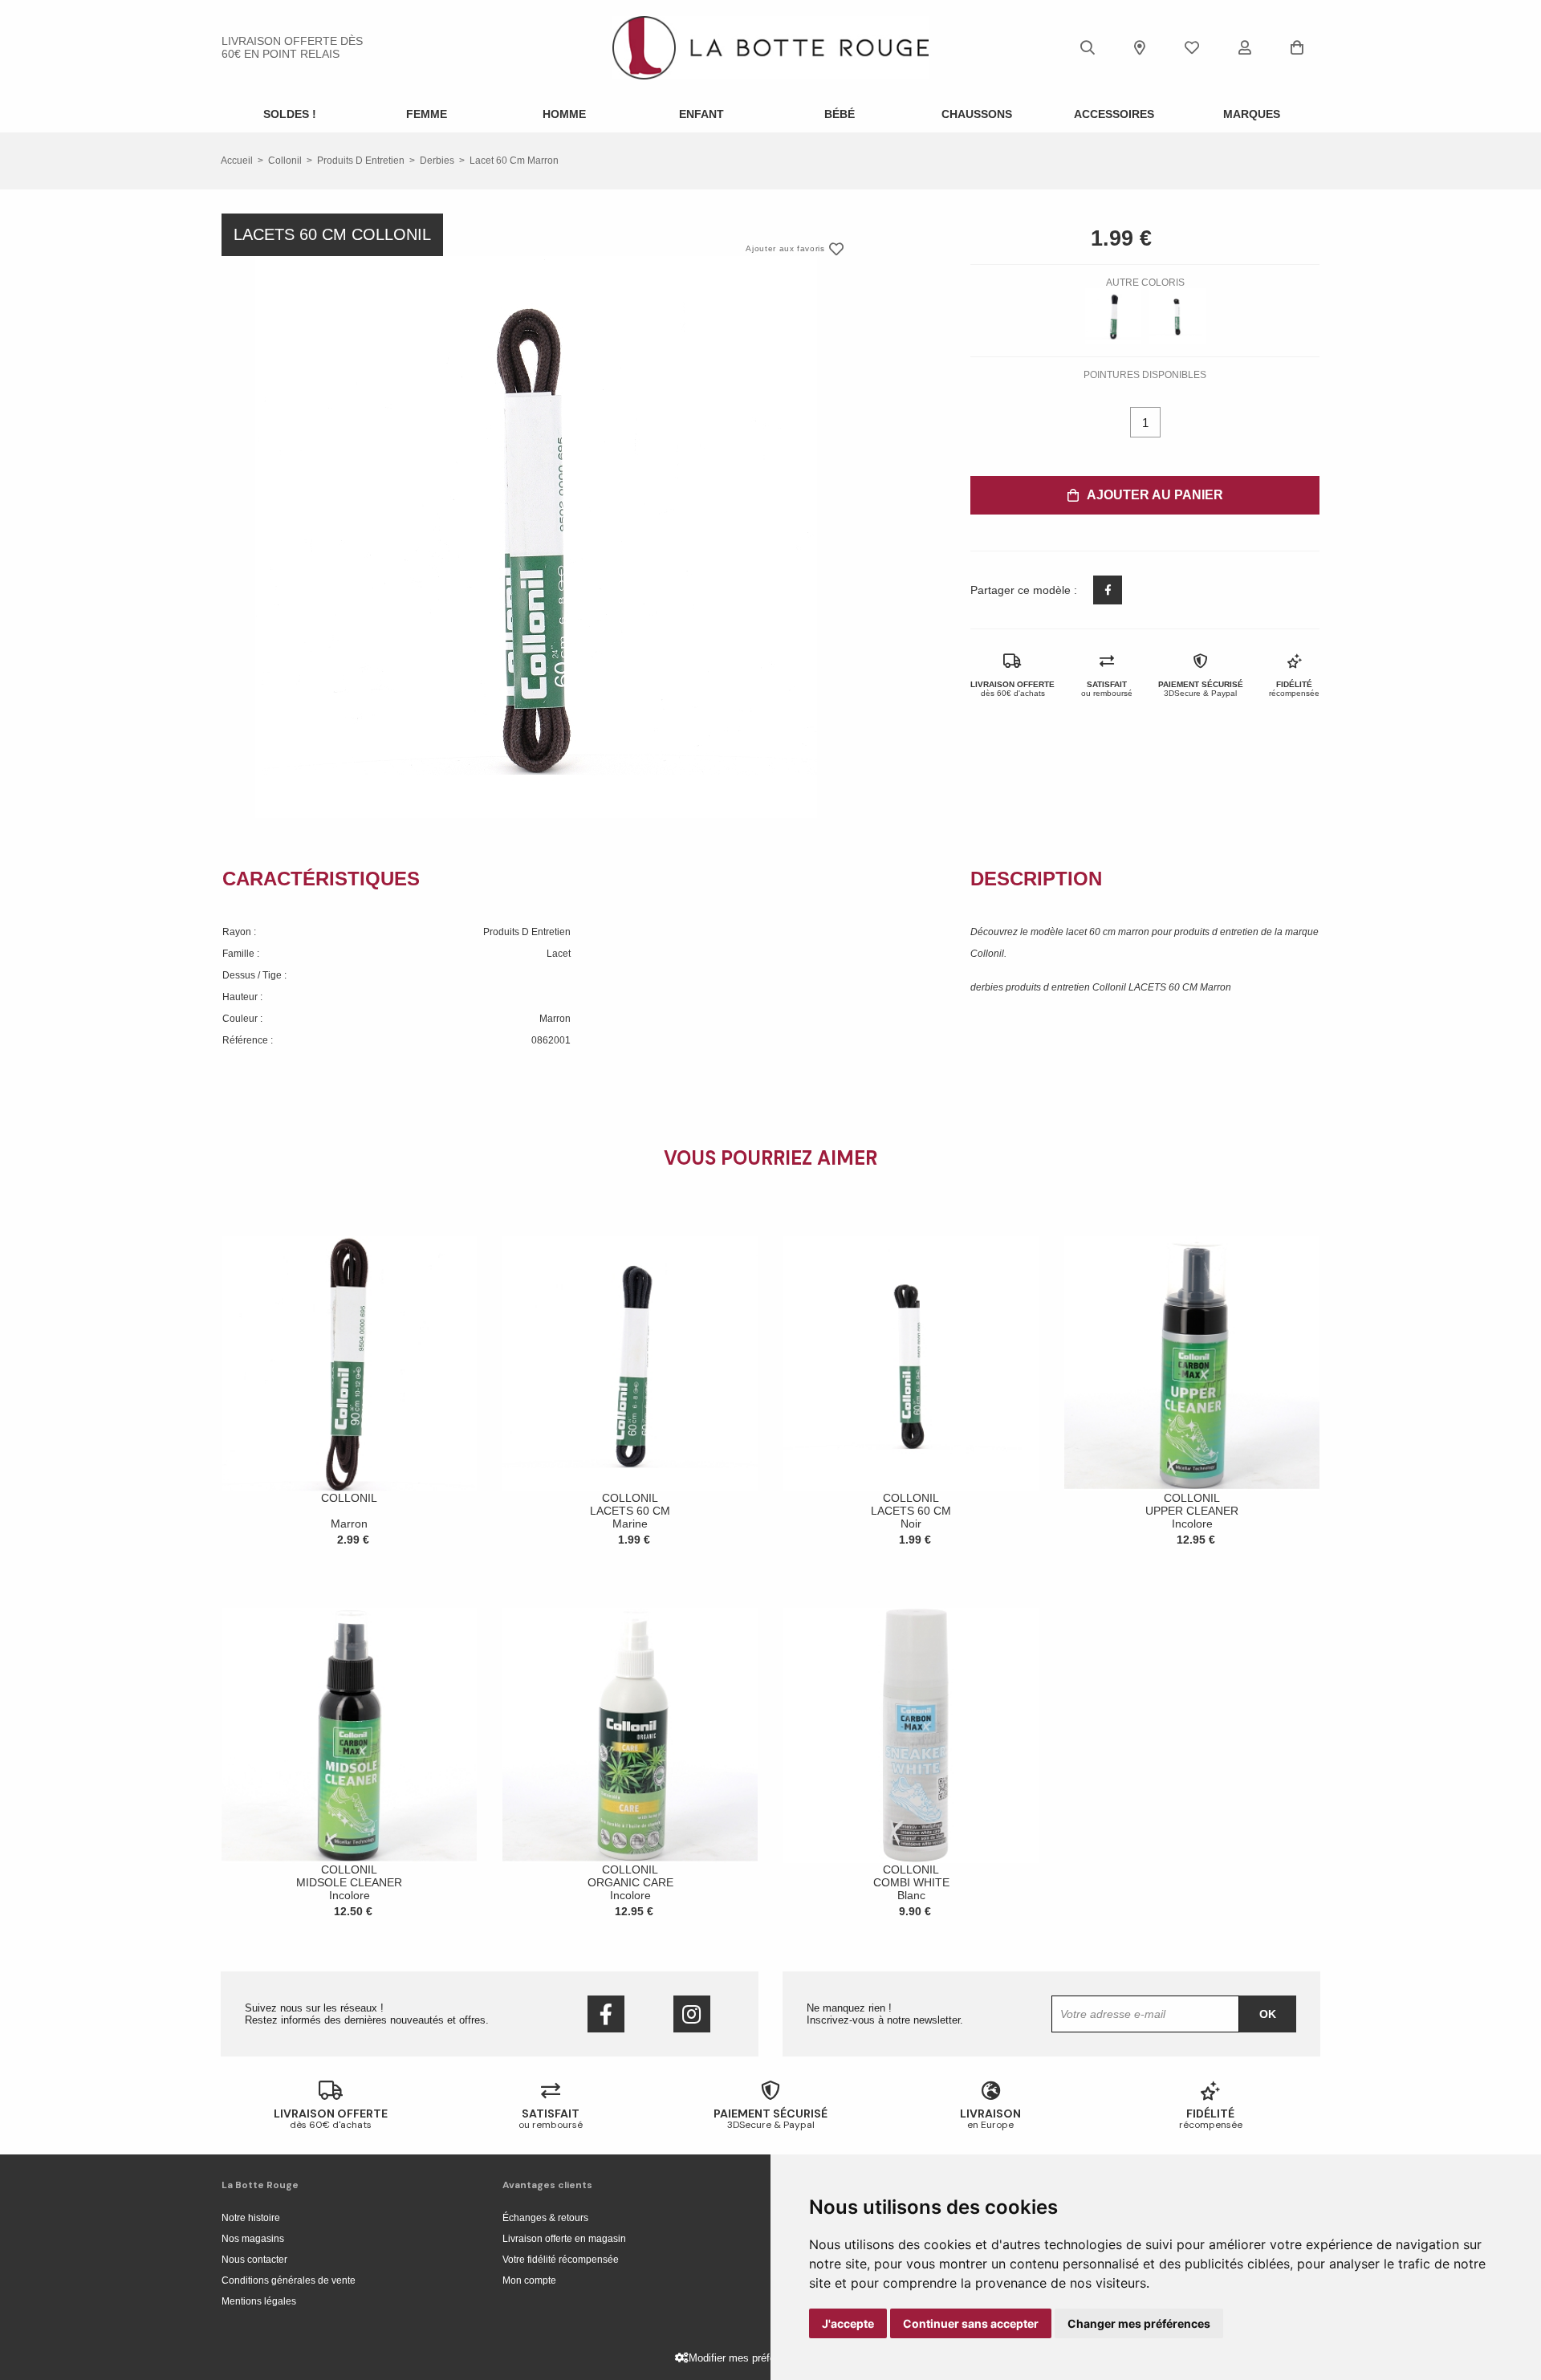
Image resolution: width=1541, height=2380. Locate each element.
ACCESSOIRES (1114, 114)
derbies (437, 161)
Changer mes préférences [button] (1139, 2323)
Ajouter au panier (1155, 495)
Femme (427, 114)
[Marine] (1113, 316)
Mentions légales (259, 2301)
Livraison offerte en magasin (564, 2239)
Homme (564, 114)
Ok (1268, 2014)
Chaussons (977, 114)
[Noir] (1177, 316)
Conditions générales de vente (289, 2280)
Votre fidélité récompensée (561, 2260)
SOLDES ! (290, 114)
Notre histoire (251, 2218)
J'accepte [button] (848, 2323)
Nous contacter (254, 2260)
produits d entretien (361, 161)
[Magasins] (1140, 47)
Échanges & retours (545, 2218)
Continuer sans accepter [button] (971, 2323)
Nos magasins (253, 2239)
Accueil (237, 161)
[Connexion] (1245, 47)
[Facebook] (606, 2014)
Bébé (840, 114)
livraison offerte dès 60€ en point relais (292, 47)
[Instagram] (692, 2014)
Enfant (701, 114)
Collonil (285, 161)
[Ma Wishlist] (1192, 47)
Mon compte (529, 2280)
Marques (1252, 114)
